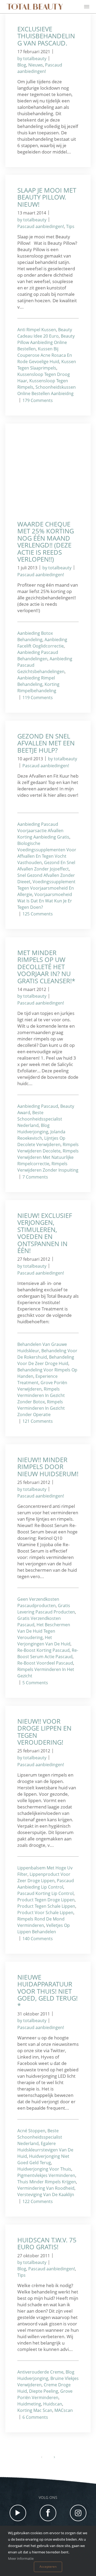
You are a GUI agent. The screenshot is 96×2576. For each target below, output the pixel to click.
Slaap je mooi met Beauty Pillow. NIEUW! (47, 197)
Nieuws (36, 65)
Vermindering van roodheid (46, 2188)
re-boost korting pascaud (43, 1650)
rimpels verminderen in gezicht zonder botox (41, 1395)
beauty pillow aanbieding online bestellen (46, 342)
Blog (22, 65)
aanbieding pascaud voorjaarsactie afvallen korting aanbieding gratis (43, 831)
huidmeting (29, 2404)
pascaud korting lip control (45, 1893)
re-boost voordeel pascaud (45, 1663)
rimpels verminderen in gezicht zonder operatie (41, 1408)
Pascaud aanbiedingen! (41, 226)
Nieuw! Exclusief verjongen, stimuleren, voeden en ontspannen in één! (45, 1233)
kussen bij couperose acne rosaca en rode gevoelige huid (45, 355)
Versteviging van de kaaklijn (46, 2195)
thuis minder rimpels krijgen (47, 2182)
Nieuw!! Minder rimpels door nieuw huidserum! (48, 1467)
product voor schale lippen (45, 1913)
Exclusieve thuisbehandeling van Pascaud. (46, 36)
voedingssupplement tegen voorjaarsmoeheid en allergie (46, 888)
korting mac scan (35, 2410)
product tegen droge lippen (46, 1900)
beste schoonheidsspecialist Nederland (40, 1119)
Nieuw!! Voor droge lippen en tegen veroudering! (44, 1732)
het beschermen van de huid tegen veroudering (44, 1631)
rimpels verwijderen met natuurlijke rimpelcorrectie (48, 1157)
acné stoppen (31, 2131)
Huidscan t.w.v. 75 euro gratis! (47, 2243)
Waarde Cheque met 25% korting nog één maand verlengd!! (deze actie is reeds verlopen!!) (46, 542)
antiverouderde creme (40, 2372)
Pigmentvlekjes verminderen (46, 2175)
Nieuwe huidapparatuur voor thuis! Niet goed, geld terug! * (47, 1991)
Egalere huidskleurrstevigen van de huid (45, 2150)
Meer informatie (21, 2558)
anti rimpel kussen (37, 330)
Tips (70, 226)
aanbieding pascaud (38, 1106)
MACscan (64, 2410)
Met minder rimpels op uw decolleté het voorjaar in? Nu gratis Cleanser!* (46, 967)
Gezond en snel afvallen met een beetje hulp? (46, 743)
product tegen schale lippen (46, 1906)
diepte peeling (44, 2391)
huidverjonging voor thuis (44, 2169)
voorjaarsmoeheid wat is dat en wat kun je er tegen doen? (45, 901)
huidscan (53, 2404)
